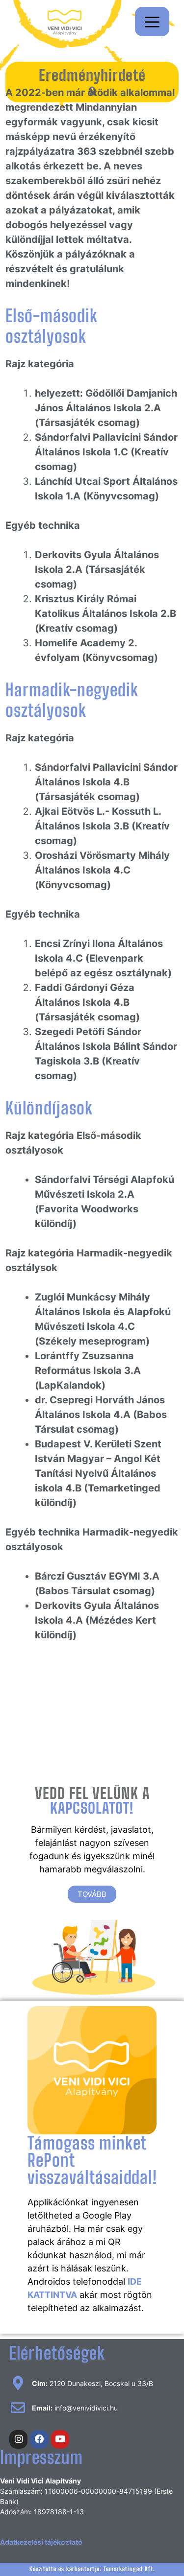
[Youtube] (60, 2439)
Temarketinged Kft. (129, 2569)
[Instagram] (19, 2439)
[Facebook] (39, 2439)
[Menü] (152, 22)
